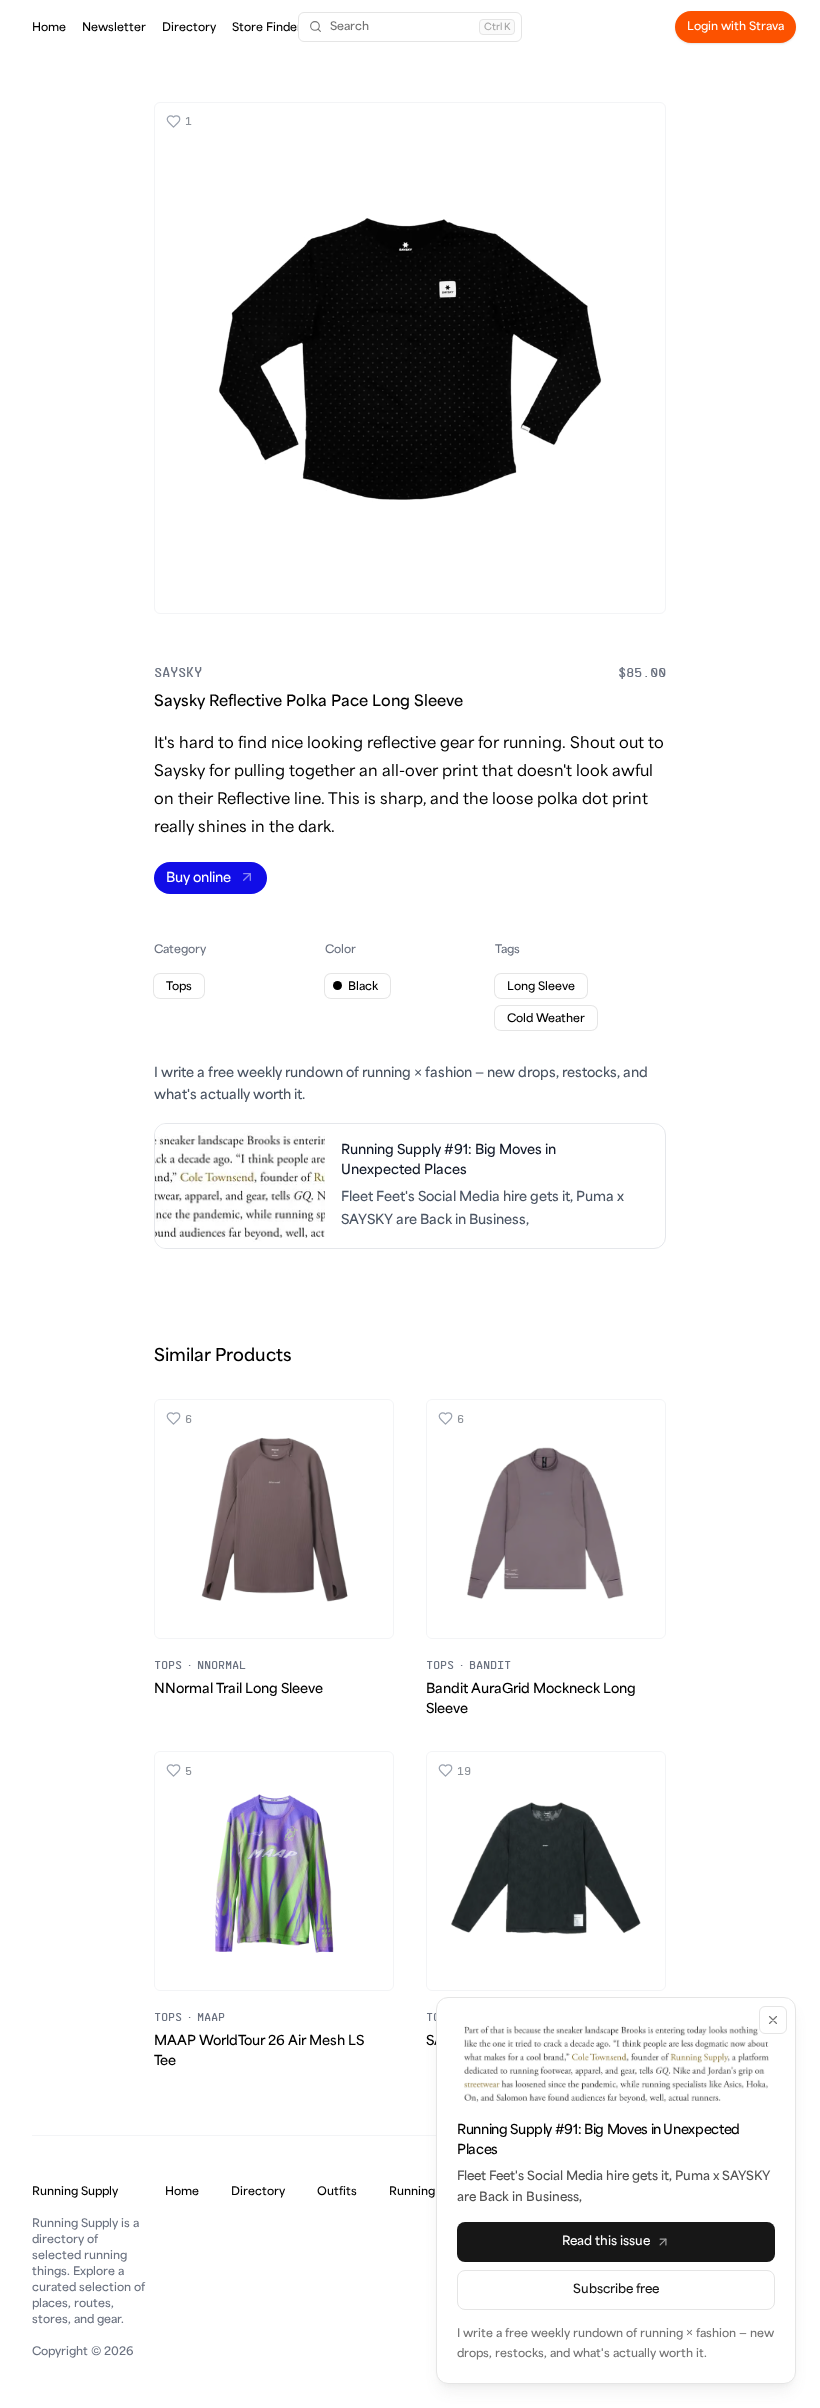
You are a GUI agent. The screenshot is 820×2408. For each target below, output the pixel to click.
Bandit (490, 1664)
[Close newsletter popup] (773, 2020)
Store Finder (267, 27)
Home (49, 27)
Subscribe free (616, 2289)
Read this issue (606, 2241)
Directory (189, 27)
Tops (168, 1664)
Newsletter (114, 27)
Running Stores (432, 2191)
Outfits (337, 2191)
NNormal (221, 1664)
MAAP (211, 2016)
